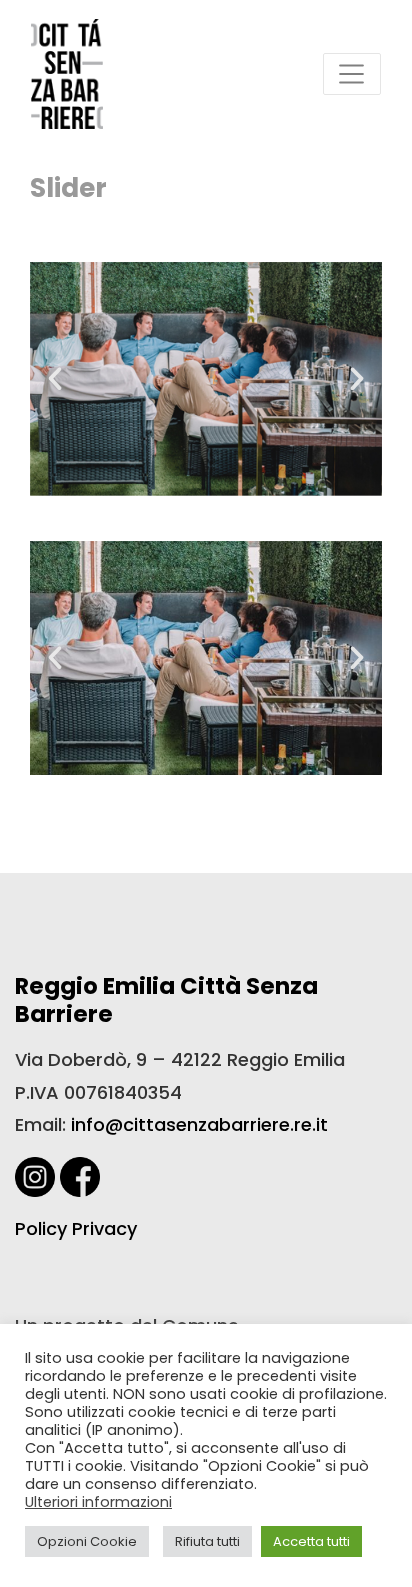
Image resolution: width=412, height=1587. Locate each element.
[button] (55, 379)
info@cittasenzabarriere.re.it (199, 1124)
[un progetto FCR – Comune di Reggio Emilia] (67, 73)
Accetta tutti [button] (311, 1541)
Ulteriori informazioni (98, 1502)
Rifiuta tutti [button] (207, 1541)
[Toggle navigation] (352, 74)
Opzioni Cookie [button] (87, 1541)
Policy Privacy (76, 1228)
